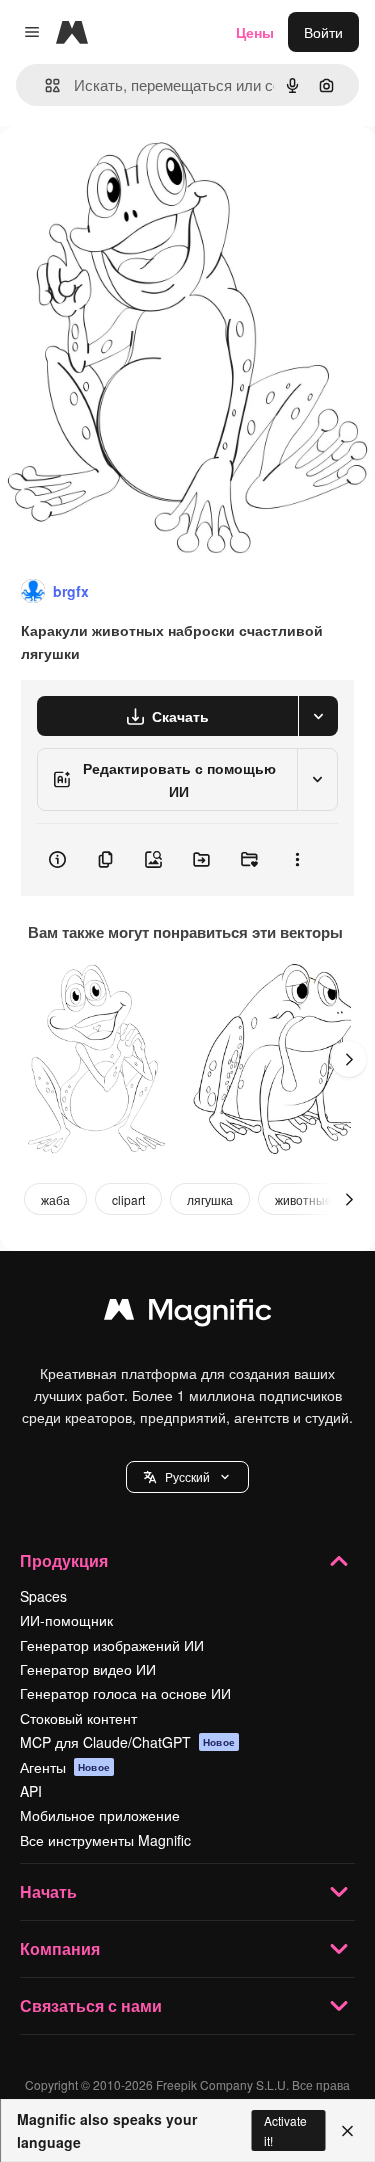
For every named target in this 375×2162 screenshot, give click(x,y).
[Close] (347, 2131)
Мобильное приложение (100, 1815)
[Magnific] (188, 1314)
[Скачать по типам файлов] (318, 716)
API (31, 1791)
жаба (55, 1199)
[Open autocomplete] (44, 85)
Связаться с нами (91, 2005)
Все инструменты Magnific (105, 1840)
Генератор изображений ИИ (112, 1645)
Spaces (43, 1596)
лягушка (210, 1199)
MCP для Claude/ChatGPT (127, 1742)
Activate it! (285, 2130)
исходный (134, 171)
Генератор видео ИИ (88, 1669)
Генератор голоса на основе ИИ (125, 1693)
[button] (187, 1477)
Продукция (64, 1560)
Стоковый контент (78, 1718)
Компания (60, 1948)
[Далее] (349, 1059)
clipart (128, 1199)
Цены (255, 32)
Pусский (187, 1476)
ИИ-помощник (66, 1620)
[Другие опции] (297, 860)
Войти (323, 32)
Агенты (65, 1767)
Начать (48, 1891)
